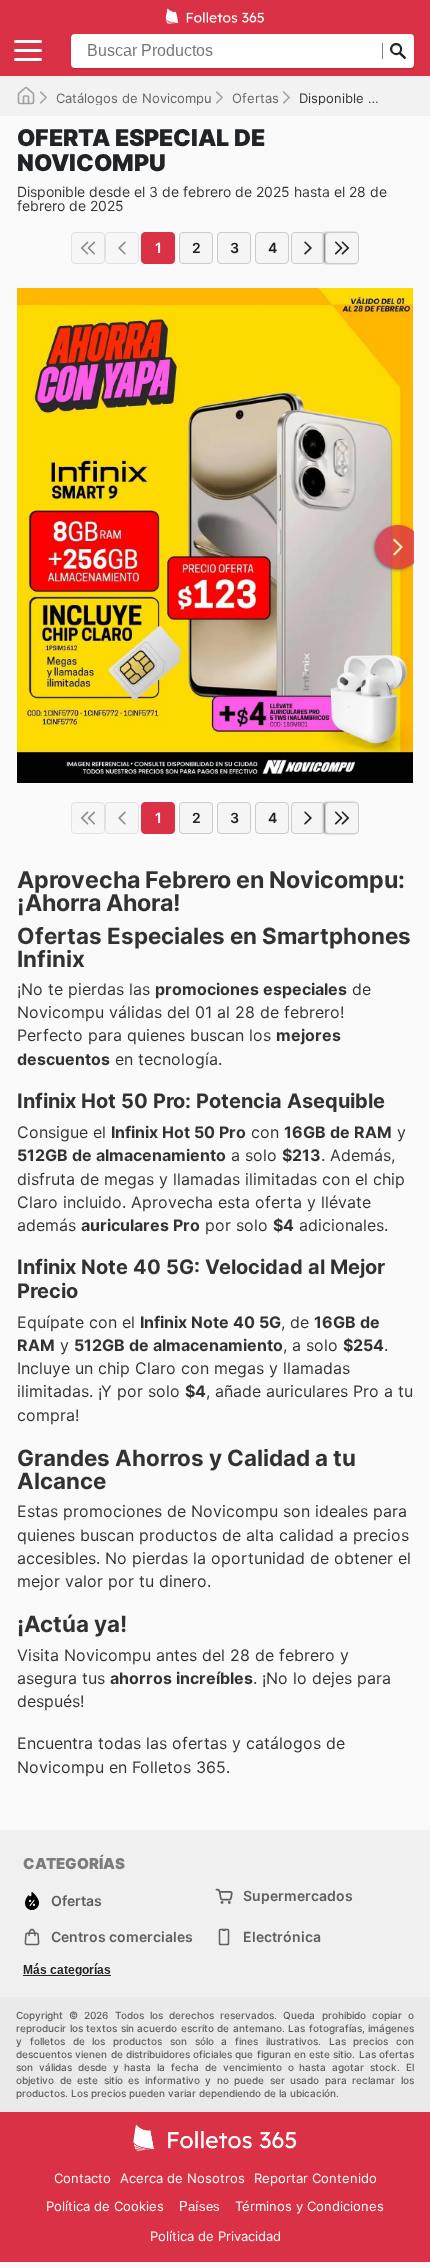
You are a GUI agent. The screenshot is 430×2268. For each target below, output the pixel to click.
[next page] (308, 248)
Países (199, 2206)
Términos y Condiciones (309, 2206)
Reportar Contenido (315, 2178)
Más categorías (67, 1970)
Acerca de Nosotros (182, 2178)
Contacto (82, 2178)
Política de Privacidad (215, 2236)
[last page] (342, 248)
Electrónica (282, 1936)
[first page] (88, 248)
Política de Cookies (105, 2206)
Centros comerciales (122, 1936)
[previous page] (122, 248)
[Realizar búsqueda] (398, 51)
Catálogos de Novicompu (134, 98)
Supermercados (298, 1895)
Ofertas (255, 98)
